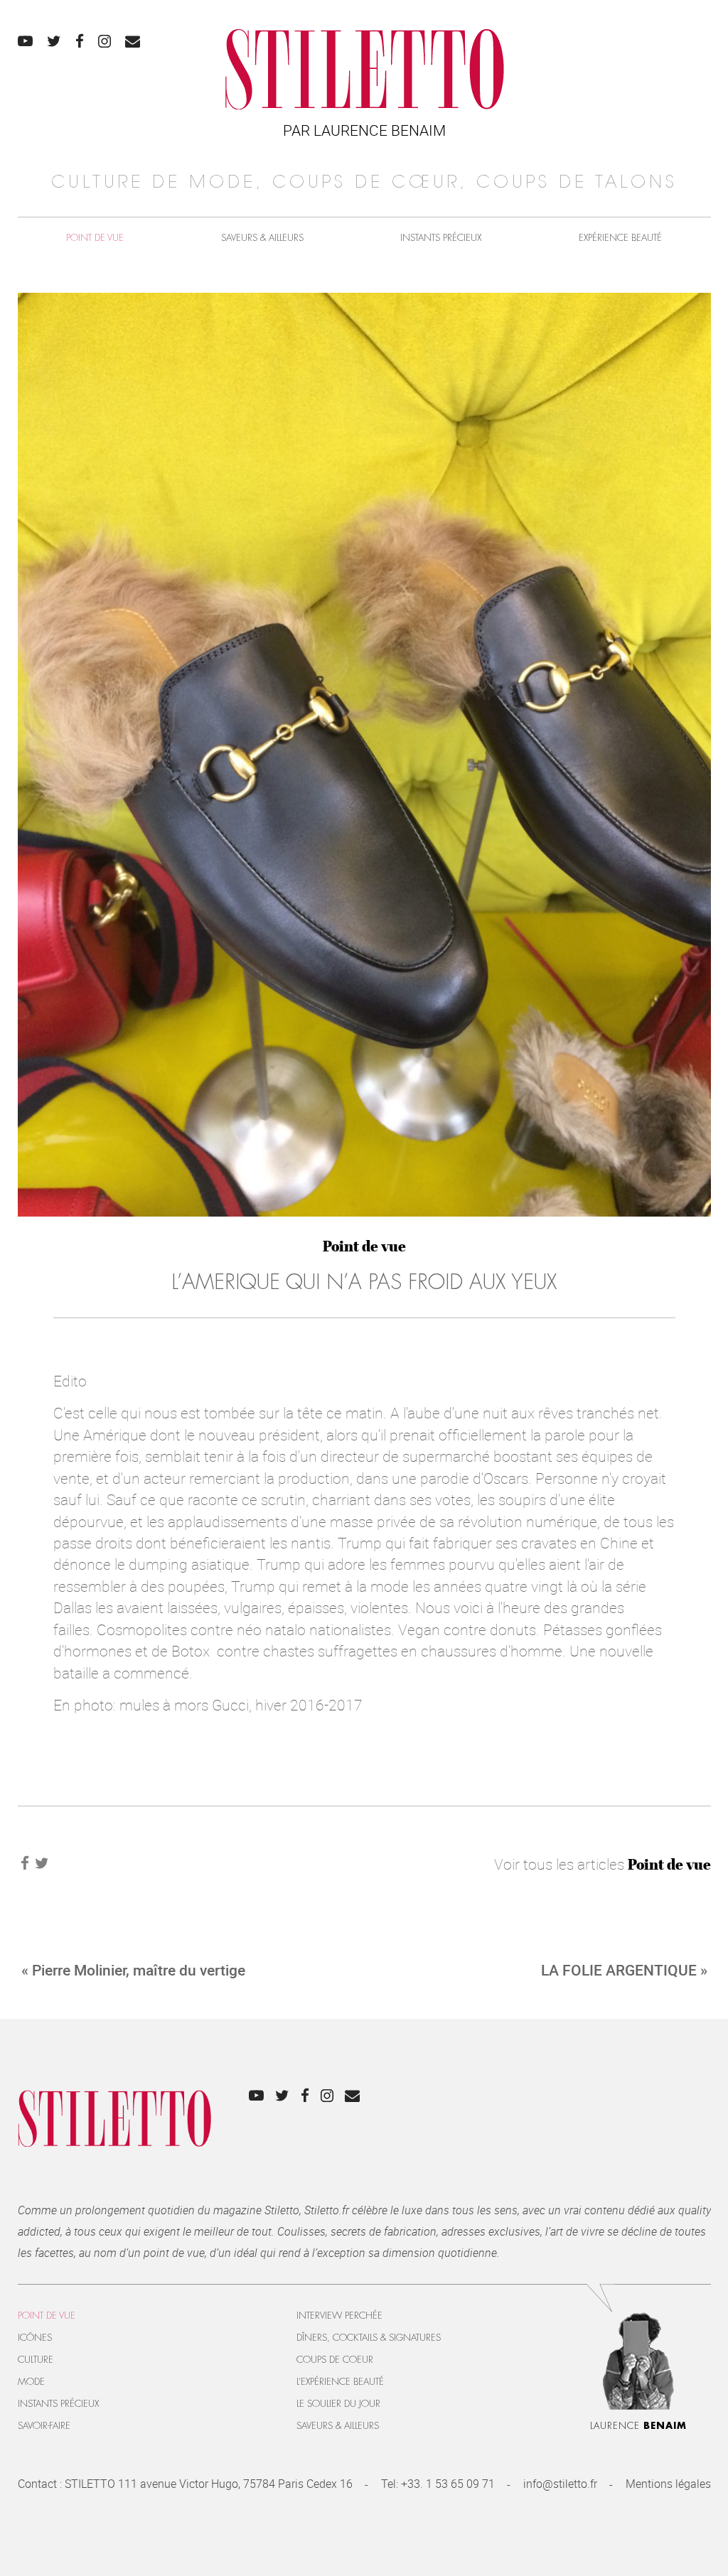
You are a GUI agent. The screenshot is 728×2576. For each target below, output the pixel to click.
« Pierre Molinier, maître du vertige (133, 1970)
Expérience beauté (620, 238)
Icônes (35, 2338)
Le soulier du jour (338, 2404)
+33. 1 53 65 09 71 (448, 2484)
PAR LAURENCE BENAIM (364, 130)
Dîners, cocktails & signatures (369, 2338)
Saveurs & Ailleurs (262, 238)
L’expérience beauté (340, 2382)
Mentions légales (668, 2484)
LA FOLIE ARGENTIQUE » (624, 1970)
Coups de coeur (335, 2360)
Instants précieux (441, 238)
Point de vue (95, 238)
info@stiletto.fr (560, 2484)
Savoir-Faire (44, 2426)
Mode (31, 2382)
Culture (36, 2360)
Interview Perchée (339, 2316)
